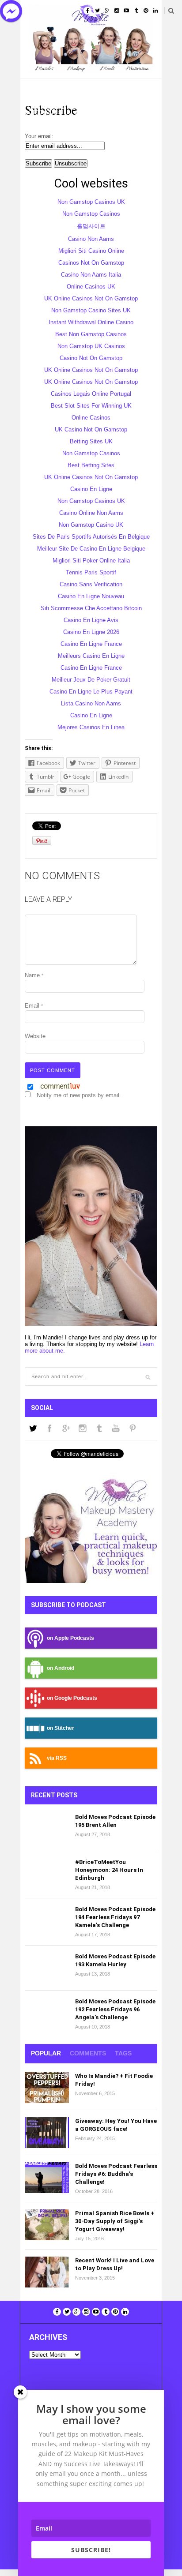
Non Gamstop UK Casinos (91, 346)
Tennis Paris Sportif (91, 572)
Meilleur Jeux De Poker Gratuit (91, 680)
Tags (123, 2053)
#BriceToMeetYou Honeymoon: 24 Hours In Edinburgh (109, 1870)
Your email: (39, 136)
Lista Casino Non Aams (91, 703)
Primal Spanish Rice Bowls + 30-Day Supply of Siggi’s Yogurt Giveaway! (115, 2221)
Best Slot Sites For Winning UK (91, 406)
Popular (46, 2053)
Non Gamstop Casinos (91, 214)
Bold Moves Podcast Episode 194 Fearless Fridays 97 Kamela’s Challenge (115, 1917)
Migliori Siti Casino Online (91, 251)
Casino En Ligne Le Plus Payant (91, 692)
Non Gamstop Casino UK (91, 525)
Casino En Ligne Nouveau (91, 596)
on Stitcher (61, 1728)
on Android (61, 1668)
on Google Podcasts (72, 1698)
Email (34, 1006)
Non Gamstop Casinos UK (91, 202)
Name (34, 975)
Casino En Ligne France (91, 644)
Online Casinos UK (91, 287)
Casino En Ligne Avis (91, 620)
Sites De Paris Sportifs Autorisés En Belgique (91, 537)
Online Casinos (91, 418)
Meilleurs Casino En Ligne (91, 656)
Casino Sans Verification (91, 584)
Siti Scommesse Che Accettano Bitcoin (91, 608)
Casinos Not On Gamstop (91, 263)
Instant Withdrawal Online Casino (91, 322)
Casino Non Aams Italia (91, 275)
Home (40, 90)
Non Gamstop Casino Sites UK (91, 310)
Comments (88, 2053)
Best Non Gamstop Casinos (91, 334)
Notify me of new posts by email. (79, 1095)
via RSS (57, 1758)
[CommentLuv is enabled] (60, 1088)
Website (35, 1036)
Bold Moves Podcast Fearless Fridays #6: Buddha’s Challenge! (116, 2174)
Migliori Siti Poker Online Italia (91, 561)
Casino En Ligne (91, 489)
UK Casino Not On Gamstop (91, 429)
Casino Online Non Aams (91, 513)
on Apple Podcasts (70, 1638)
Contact (88, 112)
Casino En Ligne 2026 (91, 632)
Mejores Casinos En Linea (91, 727)
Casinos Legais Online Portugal (91, 394)
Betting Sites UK (91, 441)
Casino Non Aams (91, 239)
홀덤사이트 (91, 226)
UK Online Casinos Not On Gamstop (91, 298)
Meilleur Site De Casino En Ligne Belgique (91, 549)
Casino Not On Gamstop (91, 358)
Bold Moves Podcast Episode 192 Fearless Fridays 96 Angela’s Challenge (115, 2009)
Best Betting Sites (91, 465)
